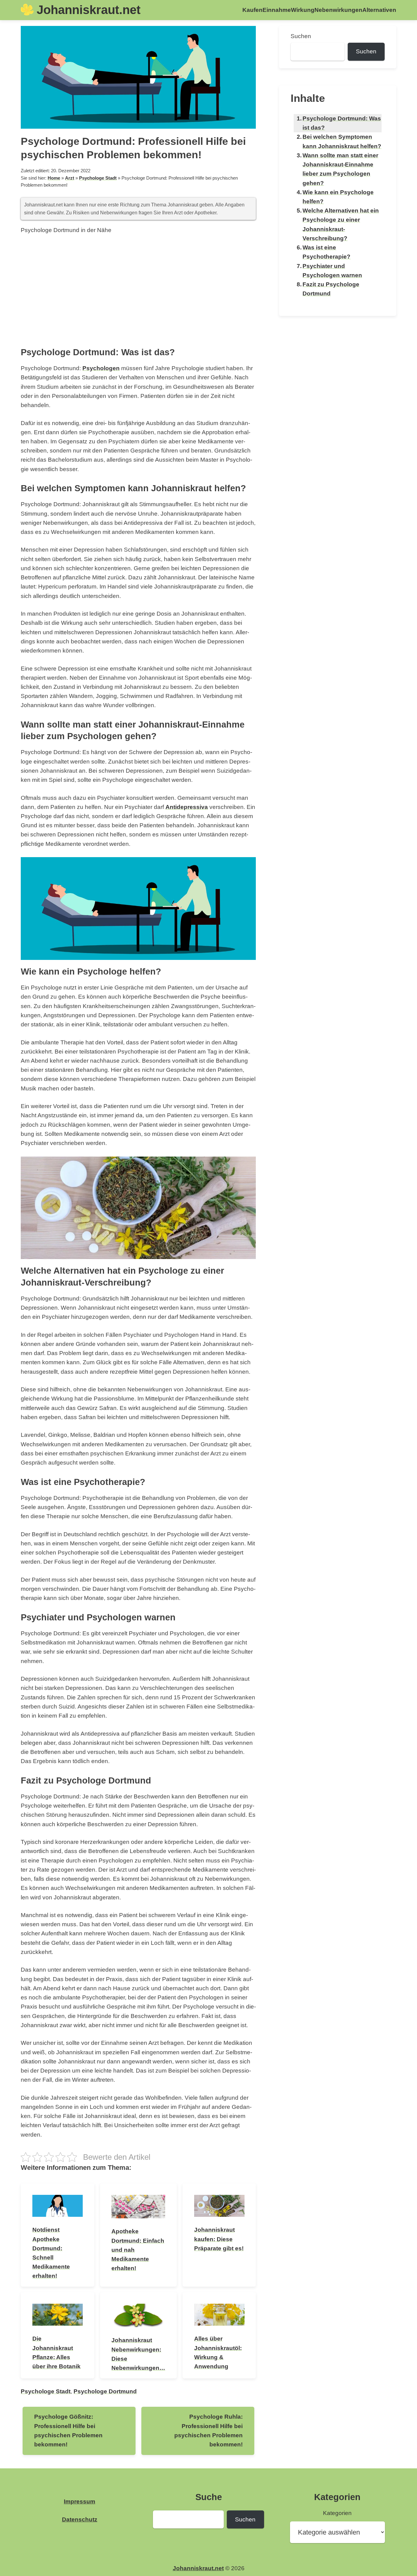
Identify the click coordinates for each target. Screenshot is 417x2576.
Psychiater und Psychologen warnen (332, 271)
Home (54, 178)
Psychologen (101, 368)
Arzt (70, 178)
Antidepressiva (187, 807)
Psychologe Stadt (98, 178)
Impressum (80, 2501)
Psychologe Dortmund (105, 2391)
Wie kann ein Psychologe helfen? (338, 197)
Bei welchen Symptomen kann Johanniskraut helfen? (342, 141)
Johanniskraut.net (89, 10)
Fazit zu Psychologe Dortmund (331, 289)
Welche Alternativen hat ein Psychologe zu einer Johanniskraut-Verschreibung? (341, 224)
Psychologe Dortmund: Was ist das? (342, 123)
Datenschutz (80, 2519)
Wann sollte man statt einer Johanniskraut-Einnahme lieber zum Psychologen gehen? (340, 169)
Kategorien (337, 2513)
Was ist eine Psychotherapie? (326, 252)
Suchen (301, 36)
